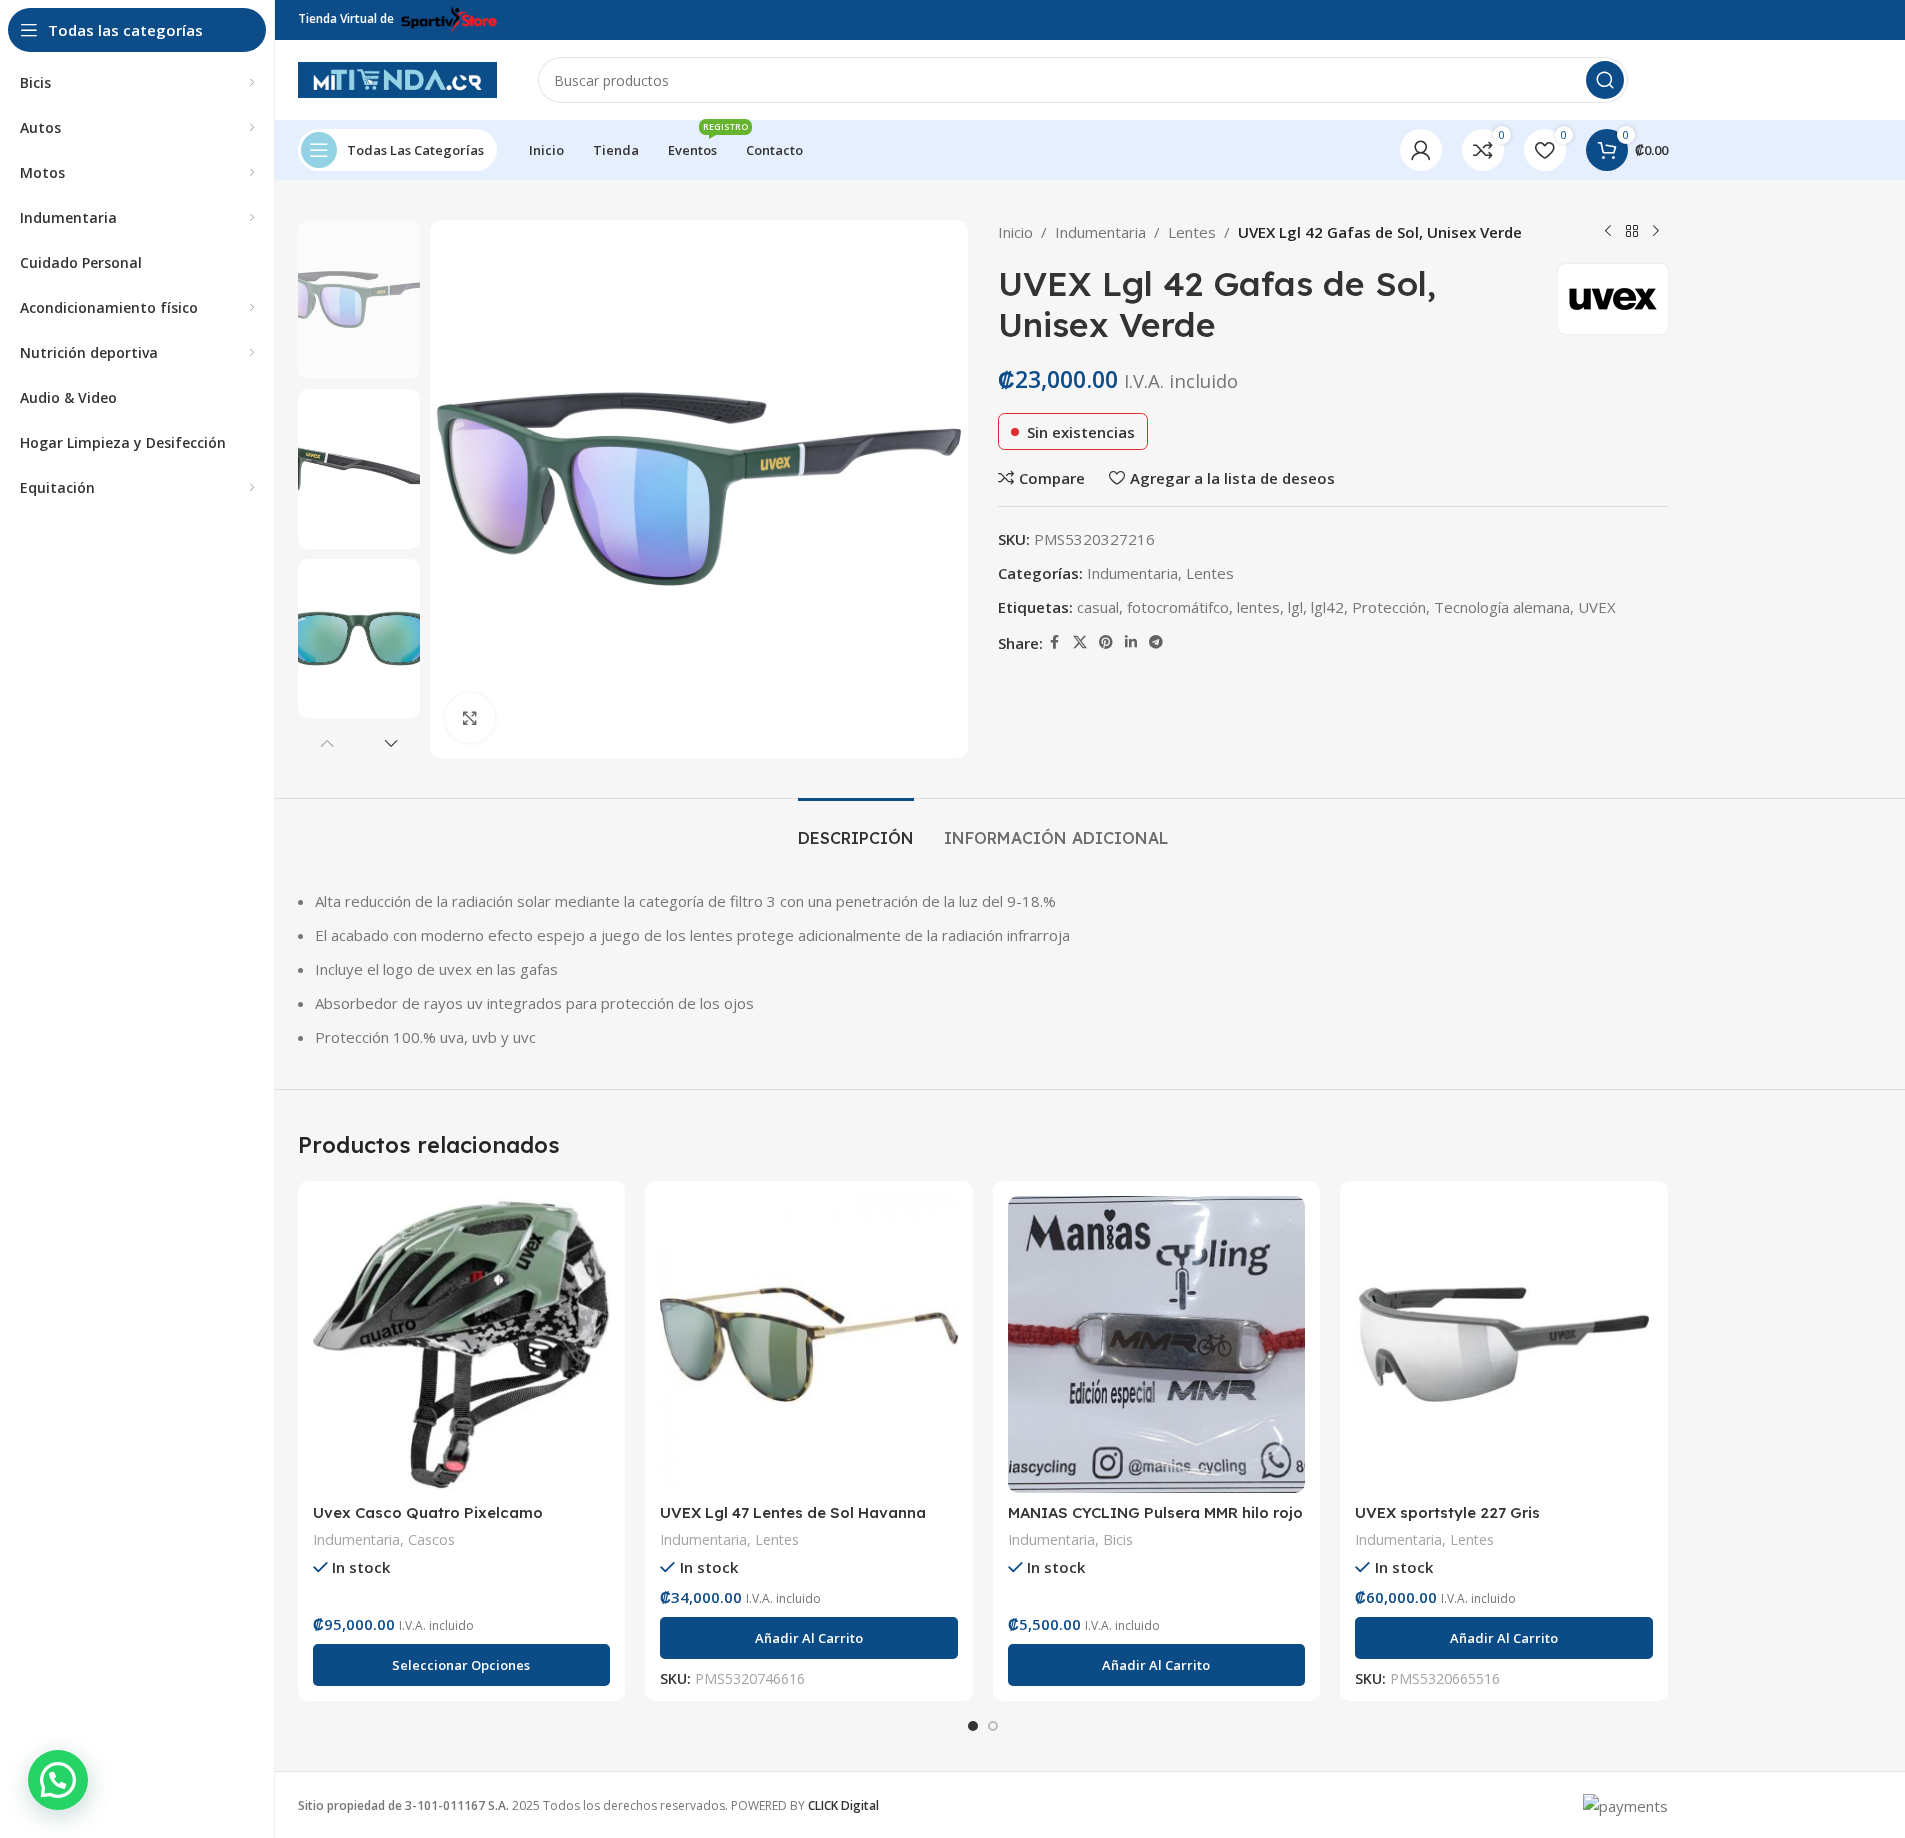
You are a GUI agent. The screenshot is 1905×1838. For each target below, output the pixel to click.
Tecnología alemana (1502, 607)
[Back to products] (1632, 232)
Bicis (1118, 1539)
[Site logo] (398, 78)
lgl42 (1327, 607)
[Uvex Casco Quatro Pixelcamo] (462, 1345)
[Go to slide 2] (993, 1726)
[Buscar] (1605, 80)
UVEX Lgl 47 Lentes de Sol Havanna (793, 1512)
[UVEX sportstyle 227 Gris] (1504, 1345)
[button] (327, 743)
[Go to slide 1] (973, 1726)
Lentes (1192, 232)
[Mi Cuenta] (1421, 150)
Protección (1389, 607)
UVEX (1597, 607)
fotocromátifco (1178, 607)
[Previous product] (1608, 232)
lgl (1295, 607)
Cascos (431, 1539)
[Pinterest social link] (1106, 642)
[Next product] (1656, 232)
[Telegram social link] (1156, 642)
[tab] (856, 828)
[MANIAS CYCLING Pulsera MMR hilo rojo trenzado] (1157, 1345)
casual (1098, 607)
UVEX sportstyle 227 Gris (1447, 1512)
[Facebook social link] (1055, 642)
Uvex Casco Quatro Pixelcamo (428, 1512)
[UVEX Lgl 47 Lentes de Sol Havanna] (809, 1345)
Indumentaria (1100, 232)
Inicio (1015, 232)
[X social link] (1080, 642)
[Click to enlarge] (470, 718)
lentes (1258, 607)
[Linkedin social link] (1131, 642)
